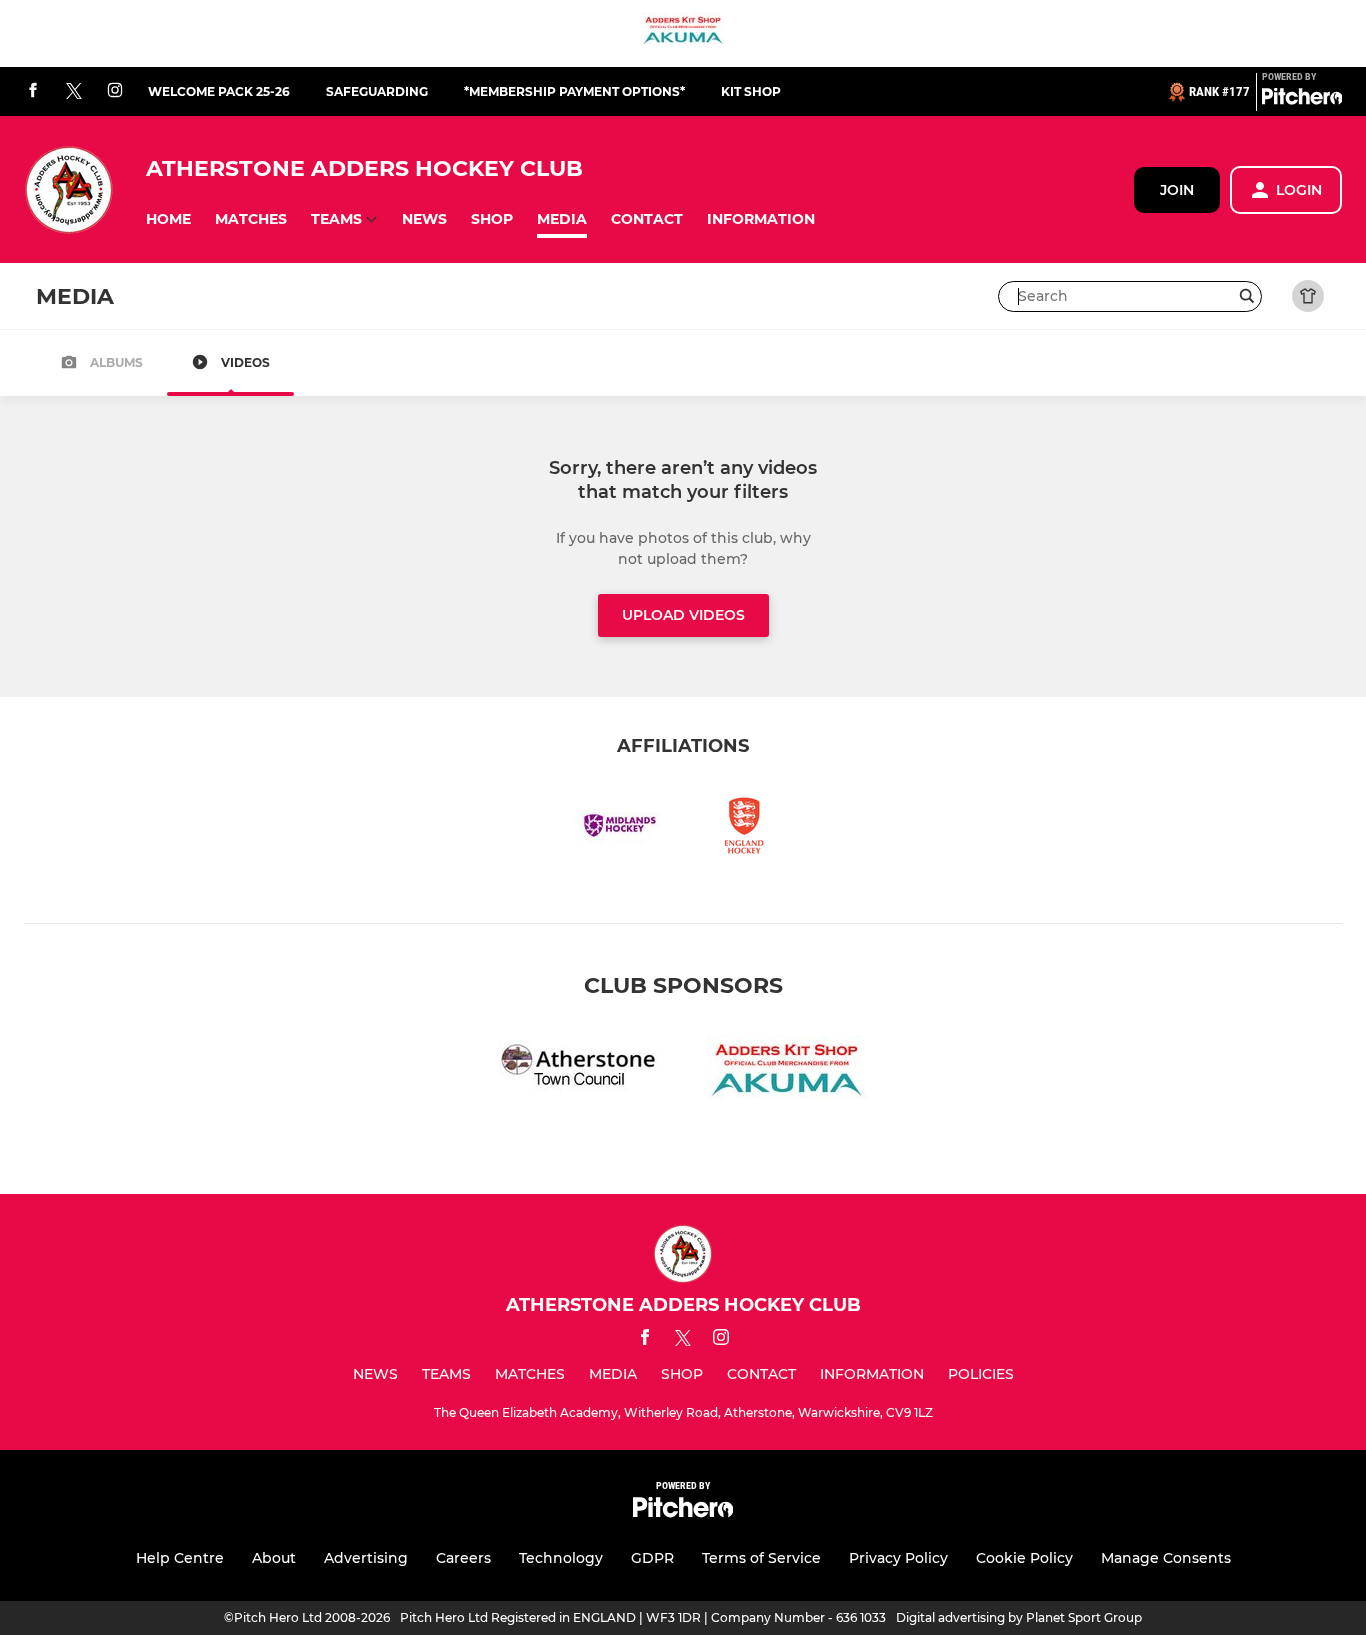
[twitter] (74, 92)
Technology (561, 1558)
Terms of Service (761, 1558)
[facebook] (33, 91)
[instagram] (115, 91)
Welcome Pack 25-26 (219, 91)
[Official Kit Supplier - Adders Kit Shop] (683, 33)
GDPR (652, 1558)
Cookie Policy (1024, 1558)
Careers (463, 1558)
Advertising (366, 1558)
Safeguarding (377, 91)
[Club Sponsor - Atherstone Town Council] (579, 1072)
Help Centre (180, 1558)
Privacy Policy (898, 1558)
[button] (168, 219)
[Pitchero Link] (1302, 100)
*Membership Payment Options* (574, 91)
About (274, 1558)
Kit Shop (751, 91)
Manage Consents (1166, 1558)
